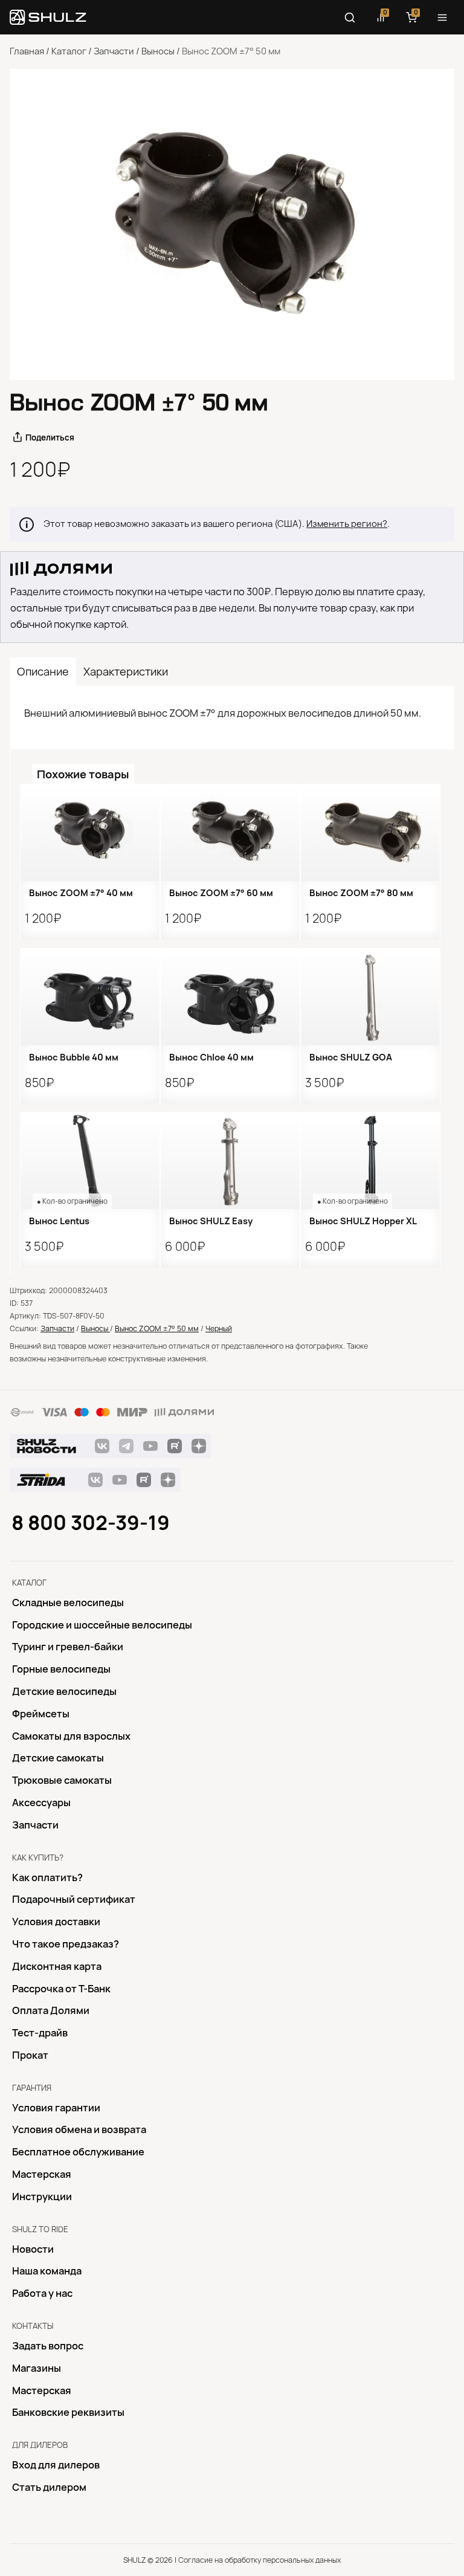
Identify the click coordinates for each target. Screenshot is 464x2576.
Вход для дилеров (56, 2465)
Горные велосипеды (61, 1669)
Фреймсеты (41, 1714)
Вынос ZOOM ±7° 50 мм (157, 1328)
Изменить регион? (347, 524)
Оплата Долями (51, 2010)
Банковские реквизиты (68, 2412)
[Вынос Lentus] (90, 1160)
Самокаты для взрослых (71, 1736)
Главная (27, 51)
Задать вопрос (48, 2346)
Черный (219, 1328)
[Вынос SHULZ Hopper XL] (370, 1160)
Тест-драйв (40, 2033)
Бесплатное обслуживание (78, 2152)
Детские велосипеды (64, 1691)
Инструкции (42, 2197)
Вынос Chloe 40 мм (211, 1057)
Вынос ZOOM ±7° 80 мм (361, 893)
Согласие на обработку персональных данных (259, 2560)
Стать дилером (49, 2487)
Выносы (158, 51)
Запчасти (114, 51)
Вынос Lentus (59, 1221)
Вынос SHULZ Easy (211, 1221)
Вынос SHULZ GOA (351, 1057)
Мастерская (42, 2174)
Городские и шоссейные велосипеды (102, 1625)
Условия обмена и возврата (79, 2129)
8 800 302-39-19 (91, 1523)
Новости (33, 2249)
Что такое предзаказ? (66, 1944)
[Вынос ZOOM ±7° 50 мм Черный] (232, 224)
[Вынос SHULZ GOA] (370, 997)
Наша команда (47, 2271)
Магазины (37, 2368)
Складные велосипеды (68, 1603)
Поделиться (50, 437)
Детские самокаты (58, 1758)
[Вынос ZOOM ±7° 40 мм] (90, 832)
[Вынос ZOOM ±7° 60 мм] (230, 832)
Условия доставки (56, 1922)
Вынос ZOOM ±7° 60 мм (221, 893)
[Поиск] (350, 18)
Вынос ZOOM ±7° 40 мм (81, 893)
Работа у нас (42, 2293)
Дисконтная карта (57, 1966)
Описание (43, 672)
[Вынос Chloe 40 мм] (230, 997)
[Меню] (442, 18)
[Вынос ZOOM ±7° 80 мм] (370, 832)
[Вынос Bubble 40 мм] (90, 997)
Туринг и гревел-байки (68, 1647)
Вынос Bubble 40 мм (74, 1057)
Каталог (69, 51)
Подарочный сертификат (74, 1899)
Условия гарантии (56, 2108)
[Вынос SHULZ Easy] (230, 1160)
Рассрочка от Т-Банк (61, 1989)
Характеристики (126, 672)
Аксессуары (41, 1803)
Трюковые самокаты (62, 1780)
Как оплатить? (47, 1877)
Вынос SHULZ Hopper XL (363, 1221)
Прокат (30, 2055)
